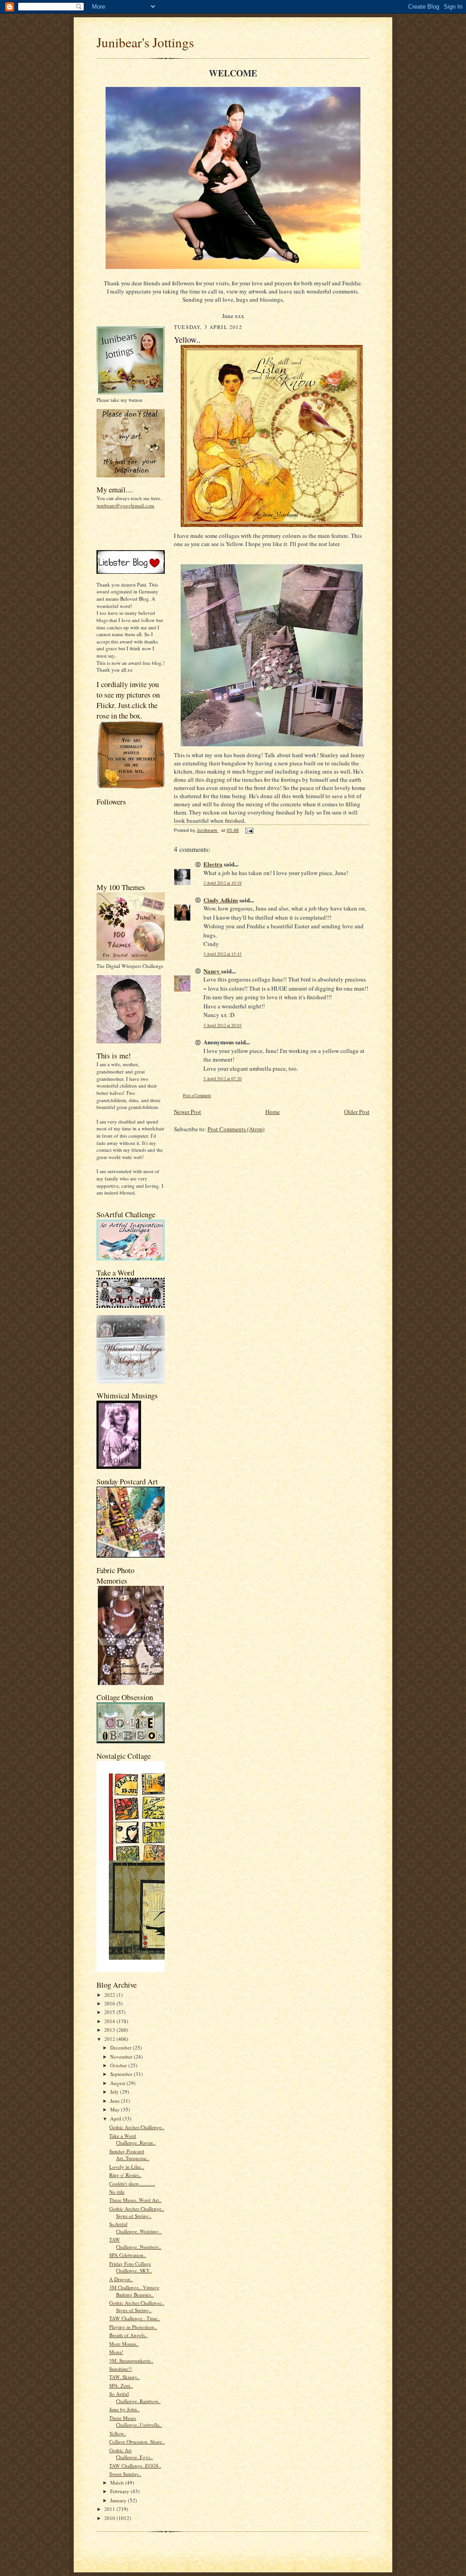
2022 (110, 1995)
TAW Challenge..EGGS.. (135, 2466)
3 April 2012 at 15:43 (223, 954)
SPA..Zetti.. (121, 2386)
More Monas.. (124, 2344)
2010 (110, 2518)
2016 (110, 2003)
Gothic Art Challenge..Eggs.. (131, 2454)
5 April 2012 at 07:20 (223, 1079)
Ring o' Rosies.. (125, 2175)
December (122, 2047)
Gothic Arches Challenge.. (137, 2127)
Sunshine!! (121, 2369)
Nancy (212, 971)
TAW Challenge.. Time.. (135, 2318)
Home (273, 1112)
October (119, 2065)
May (116, 2109)
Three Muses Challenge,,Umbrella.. (136, 2422)
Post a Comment (197, 1096)
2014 (110, 2021)
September (122, 2074)
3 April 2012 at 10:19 (223, 883)
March (118, 2482)
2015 (110, 2012)
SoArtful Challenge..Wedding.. (135, 2228)
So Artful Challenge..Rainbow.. (135, 2397)
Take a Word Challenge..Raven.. (132, 2139)
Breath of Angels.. (128, 2335)
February (120, 2491)
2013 (110, 2030)
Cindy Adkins (221, 900)
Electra (213, 864)
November (122, 2057)
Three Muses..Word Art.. (135, 2200)
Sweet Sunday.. (125, 2474)
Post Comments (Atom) (236, 1129)
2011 (110, 2509)
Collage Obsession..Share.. (137, 2442)
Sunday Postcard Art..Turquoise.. (129, 2155)
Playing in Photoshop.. (133, 2327)
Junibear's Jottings (145, 42)
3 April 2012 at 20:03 (223, 1025)
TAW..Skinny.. (124, 2377)
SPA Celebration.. (128, 2255)
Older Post (357, 1112)
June (116, 2101)
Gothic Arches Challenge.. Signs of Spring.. (137, 2212)
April (116, 2118)
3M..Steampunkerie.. (131, 2361)
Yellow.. (118, 2433)
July (115, 2092)
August (118, 2083)
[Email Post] (249, 830)
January (119, 2500)
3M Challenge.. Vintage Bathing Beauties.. (134, 2291)
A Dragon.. (121, 2279)
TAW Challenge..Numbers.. (135, 2243)
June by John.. (124, 2409)
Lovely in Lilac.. (127, 2167)
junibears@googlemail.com (125, 505)
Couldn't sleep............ (132, 2184)
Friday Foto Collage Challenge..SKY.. (131, 2267)
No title (117, 2192)
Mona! (116, 2352)
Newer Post (187, 1112)
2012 (110, 2039)
